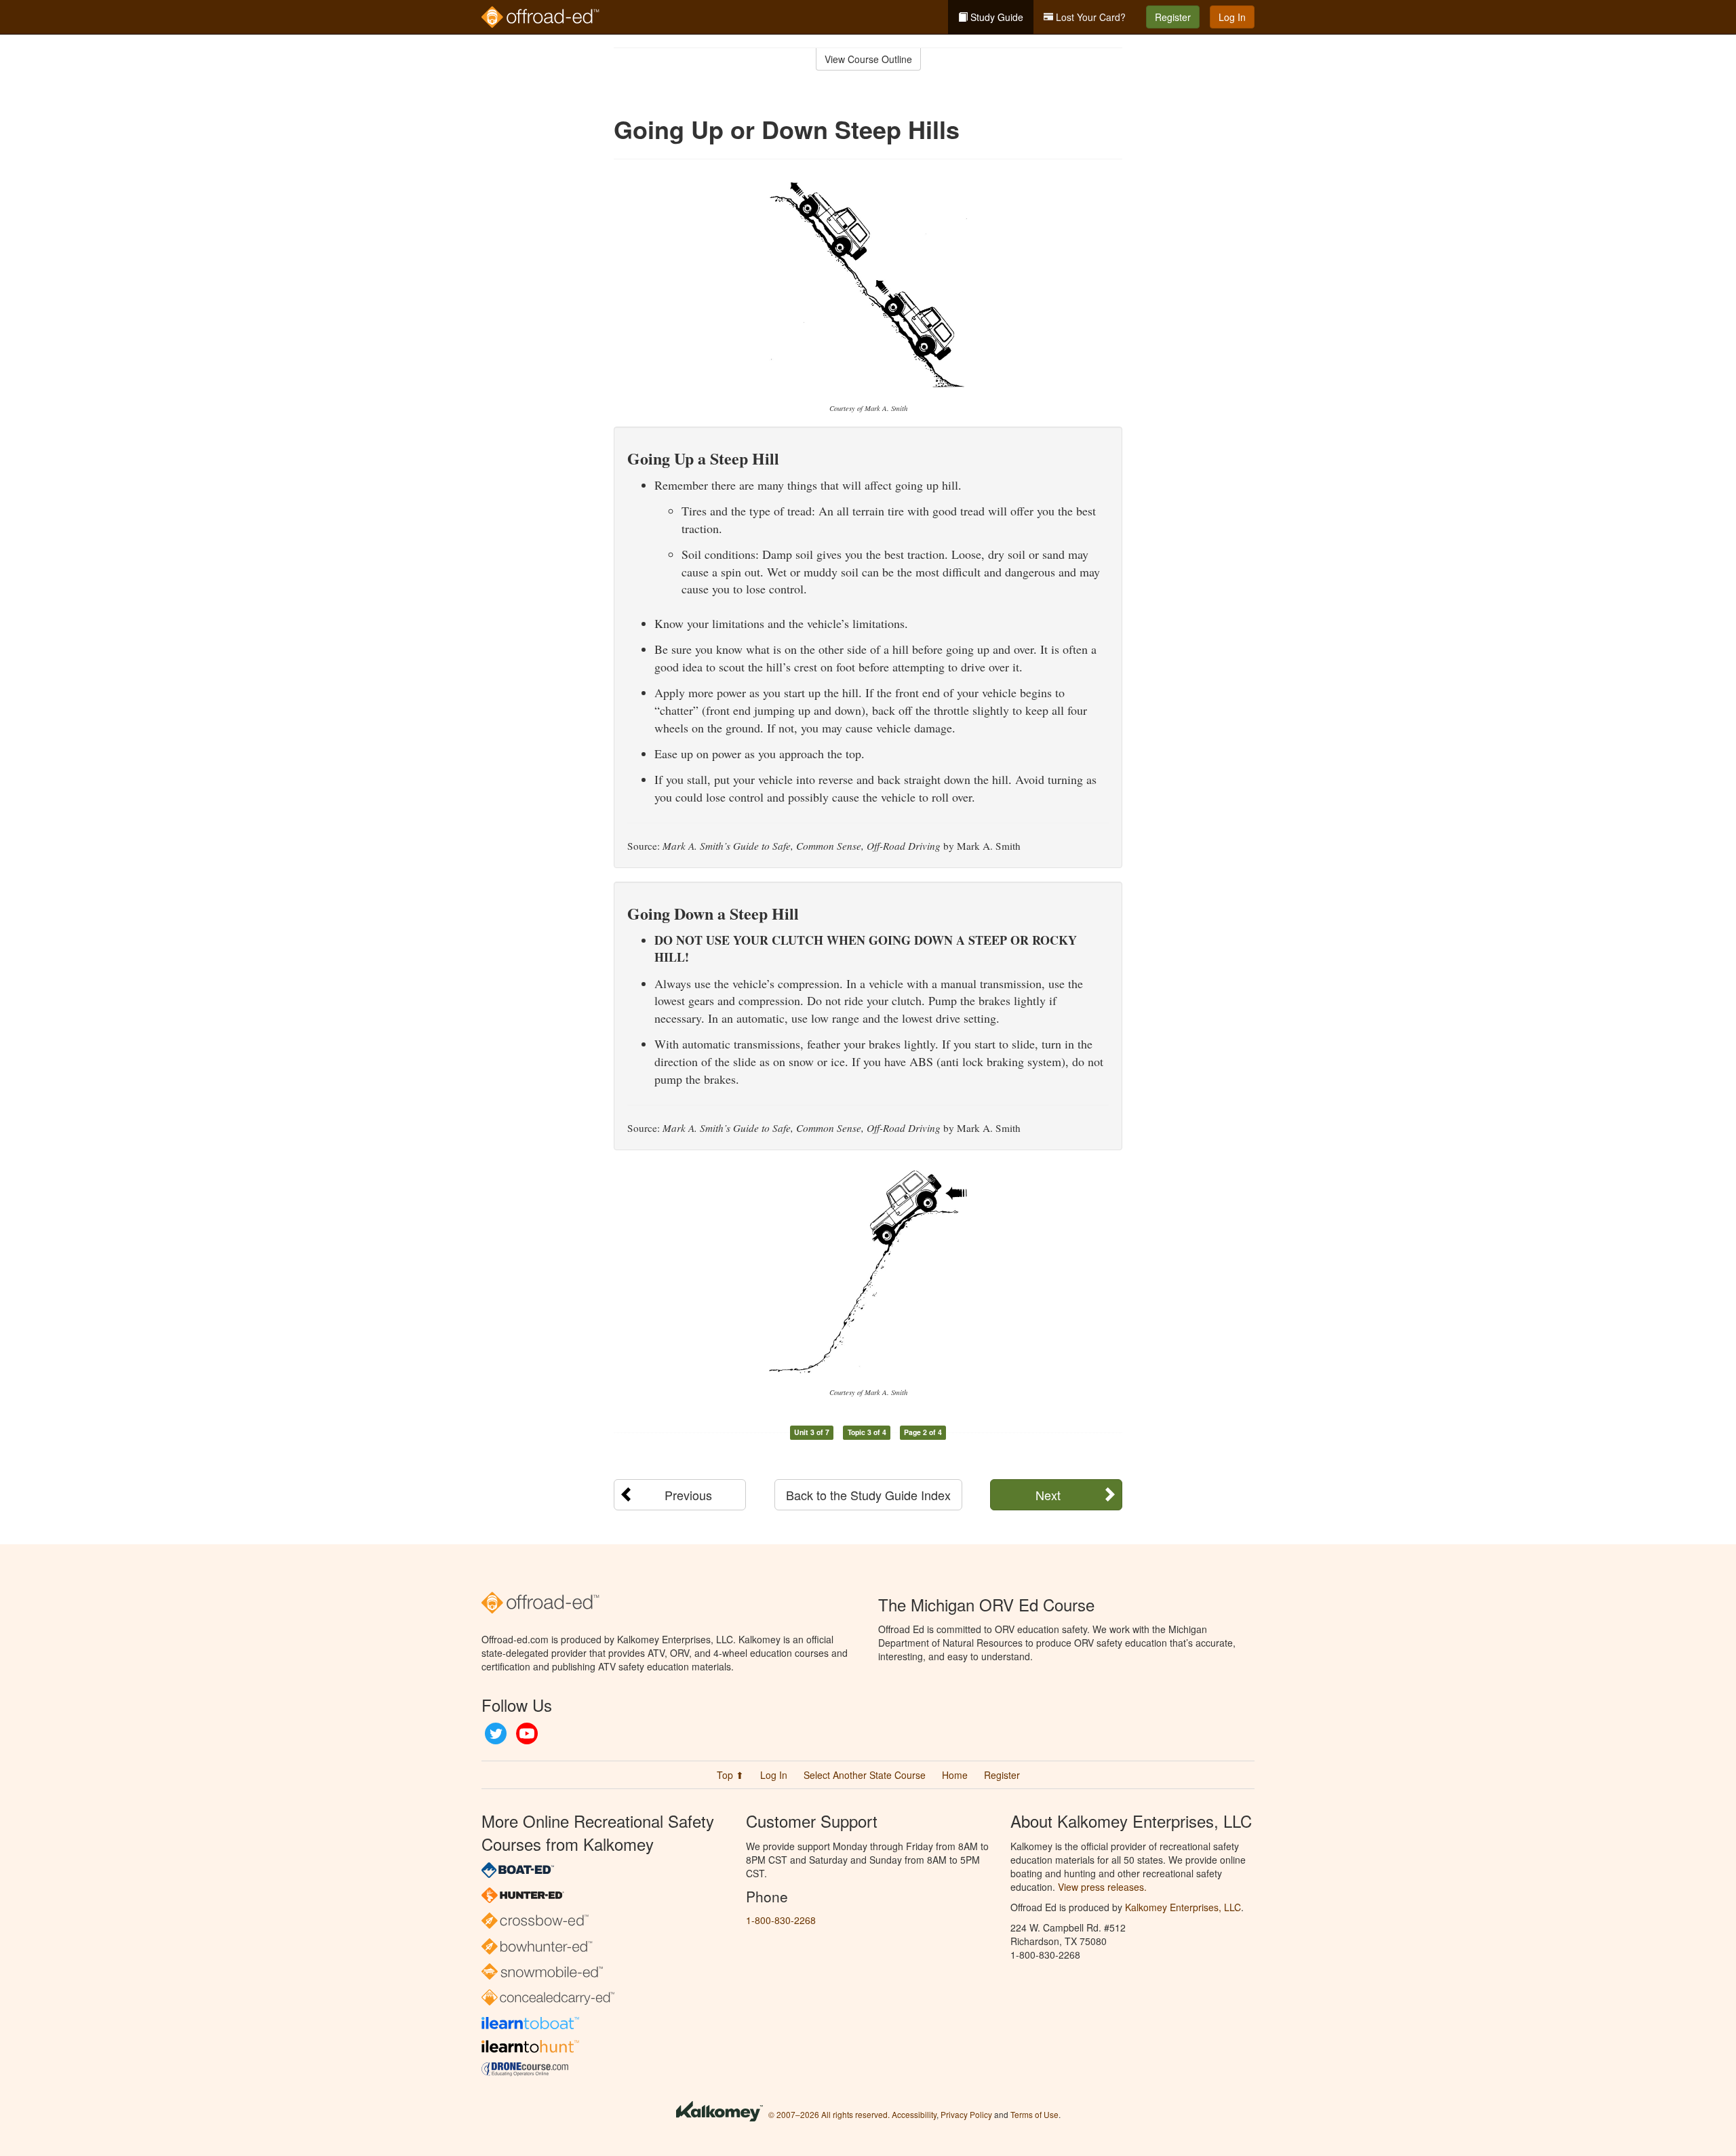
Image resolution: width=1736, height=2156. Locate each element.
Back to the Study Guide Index (868, 1495)
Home (955, 1775)
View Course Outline (868, 59)
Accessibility (914, 2114)
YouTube (527, 1733)
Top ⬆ (730, 1775)
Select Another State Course (865, 1775)
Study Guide (995, 17)
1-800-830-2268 (781, 1920)
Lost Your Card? (1089, 17)
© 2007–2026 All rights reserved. (829, 2114)
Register (1173, 17)
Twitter (496, 1733)
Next (1048, 1495)
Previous (688, 1495)
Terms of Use (1034, 2114)
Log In (1232, 17)
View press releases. (1102, 1887)
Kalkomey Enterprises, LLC (1183, 1907)
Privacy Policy (966, 2114)
